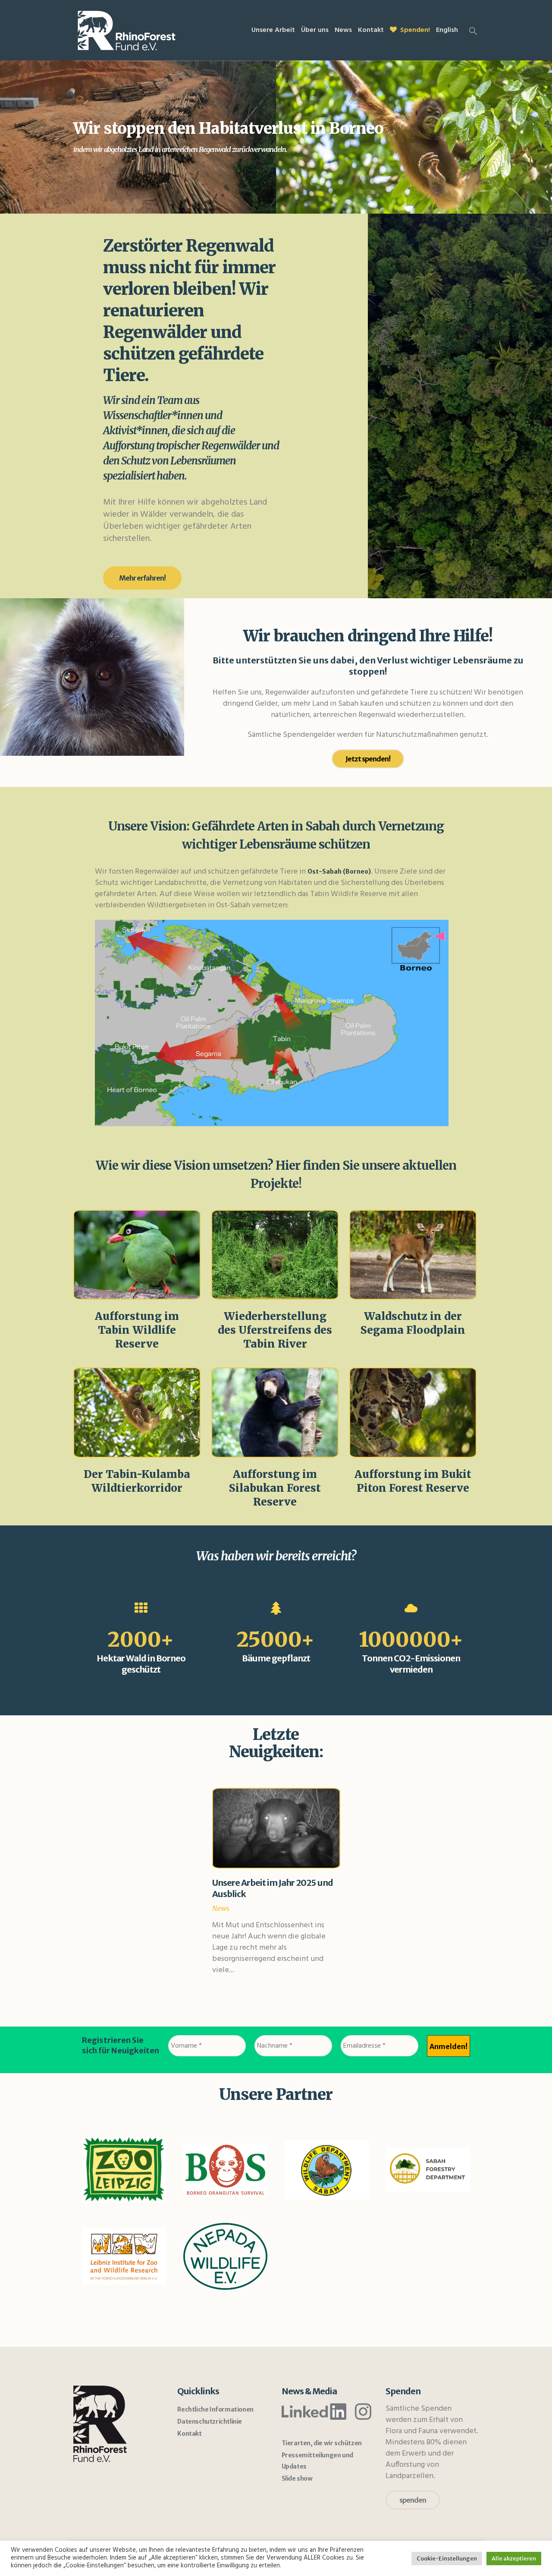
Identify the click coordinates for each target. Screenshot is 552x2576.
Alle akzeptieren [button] (514, 2559)
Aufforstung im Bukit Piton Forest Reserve (413, 1481)
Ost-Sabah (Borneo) (339, 871)
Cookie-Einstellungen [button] (447, 2559)
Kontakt (189, 2434)
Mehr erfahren (137, 1255)
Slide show (297, 2478)
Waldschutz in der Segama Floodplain (413, 1323)
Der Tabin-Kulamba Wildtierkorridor (137, 1481)
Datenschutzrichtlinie (210, 2421)
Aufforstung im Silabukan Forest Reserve (275, 1488)
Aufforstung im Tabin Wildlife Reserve (137, 1330)
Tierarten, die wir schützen (322, 2443)
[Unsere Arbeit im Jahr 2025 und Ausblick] (276, 1828)
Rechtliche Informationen (215, 2409)
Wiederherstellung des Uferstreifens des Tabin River (275, 1330)
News (221, 1908)
